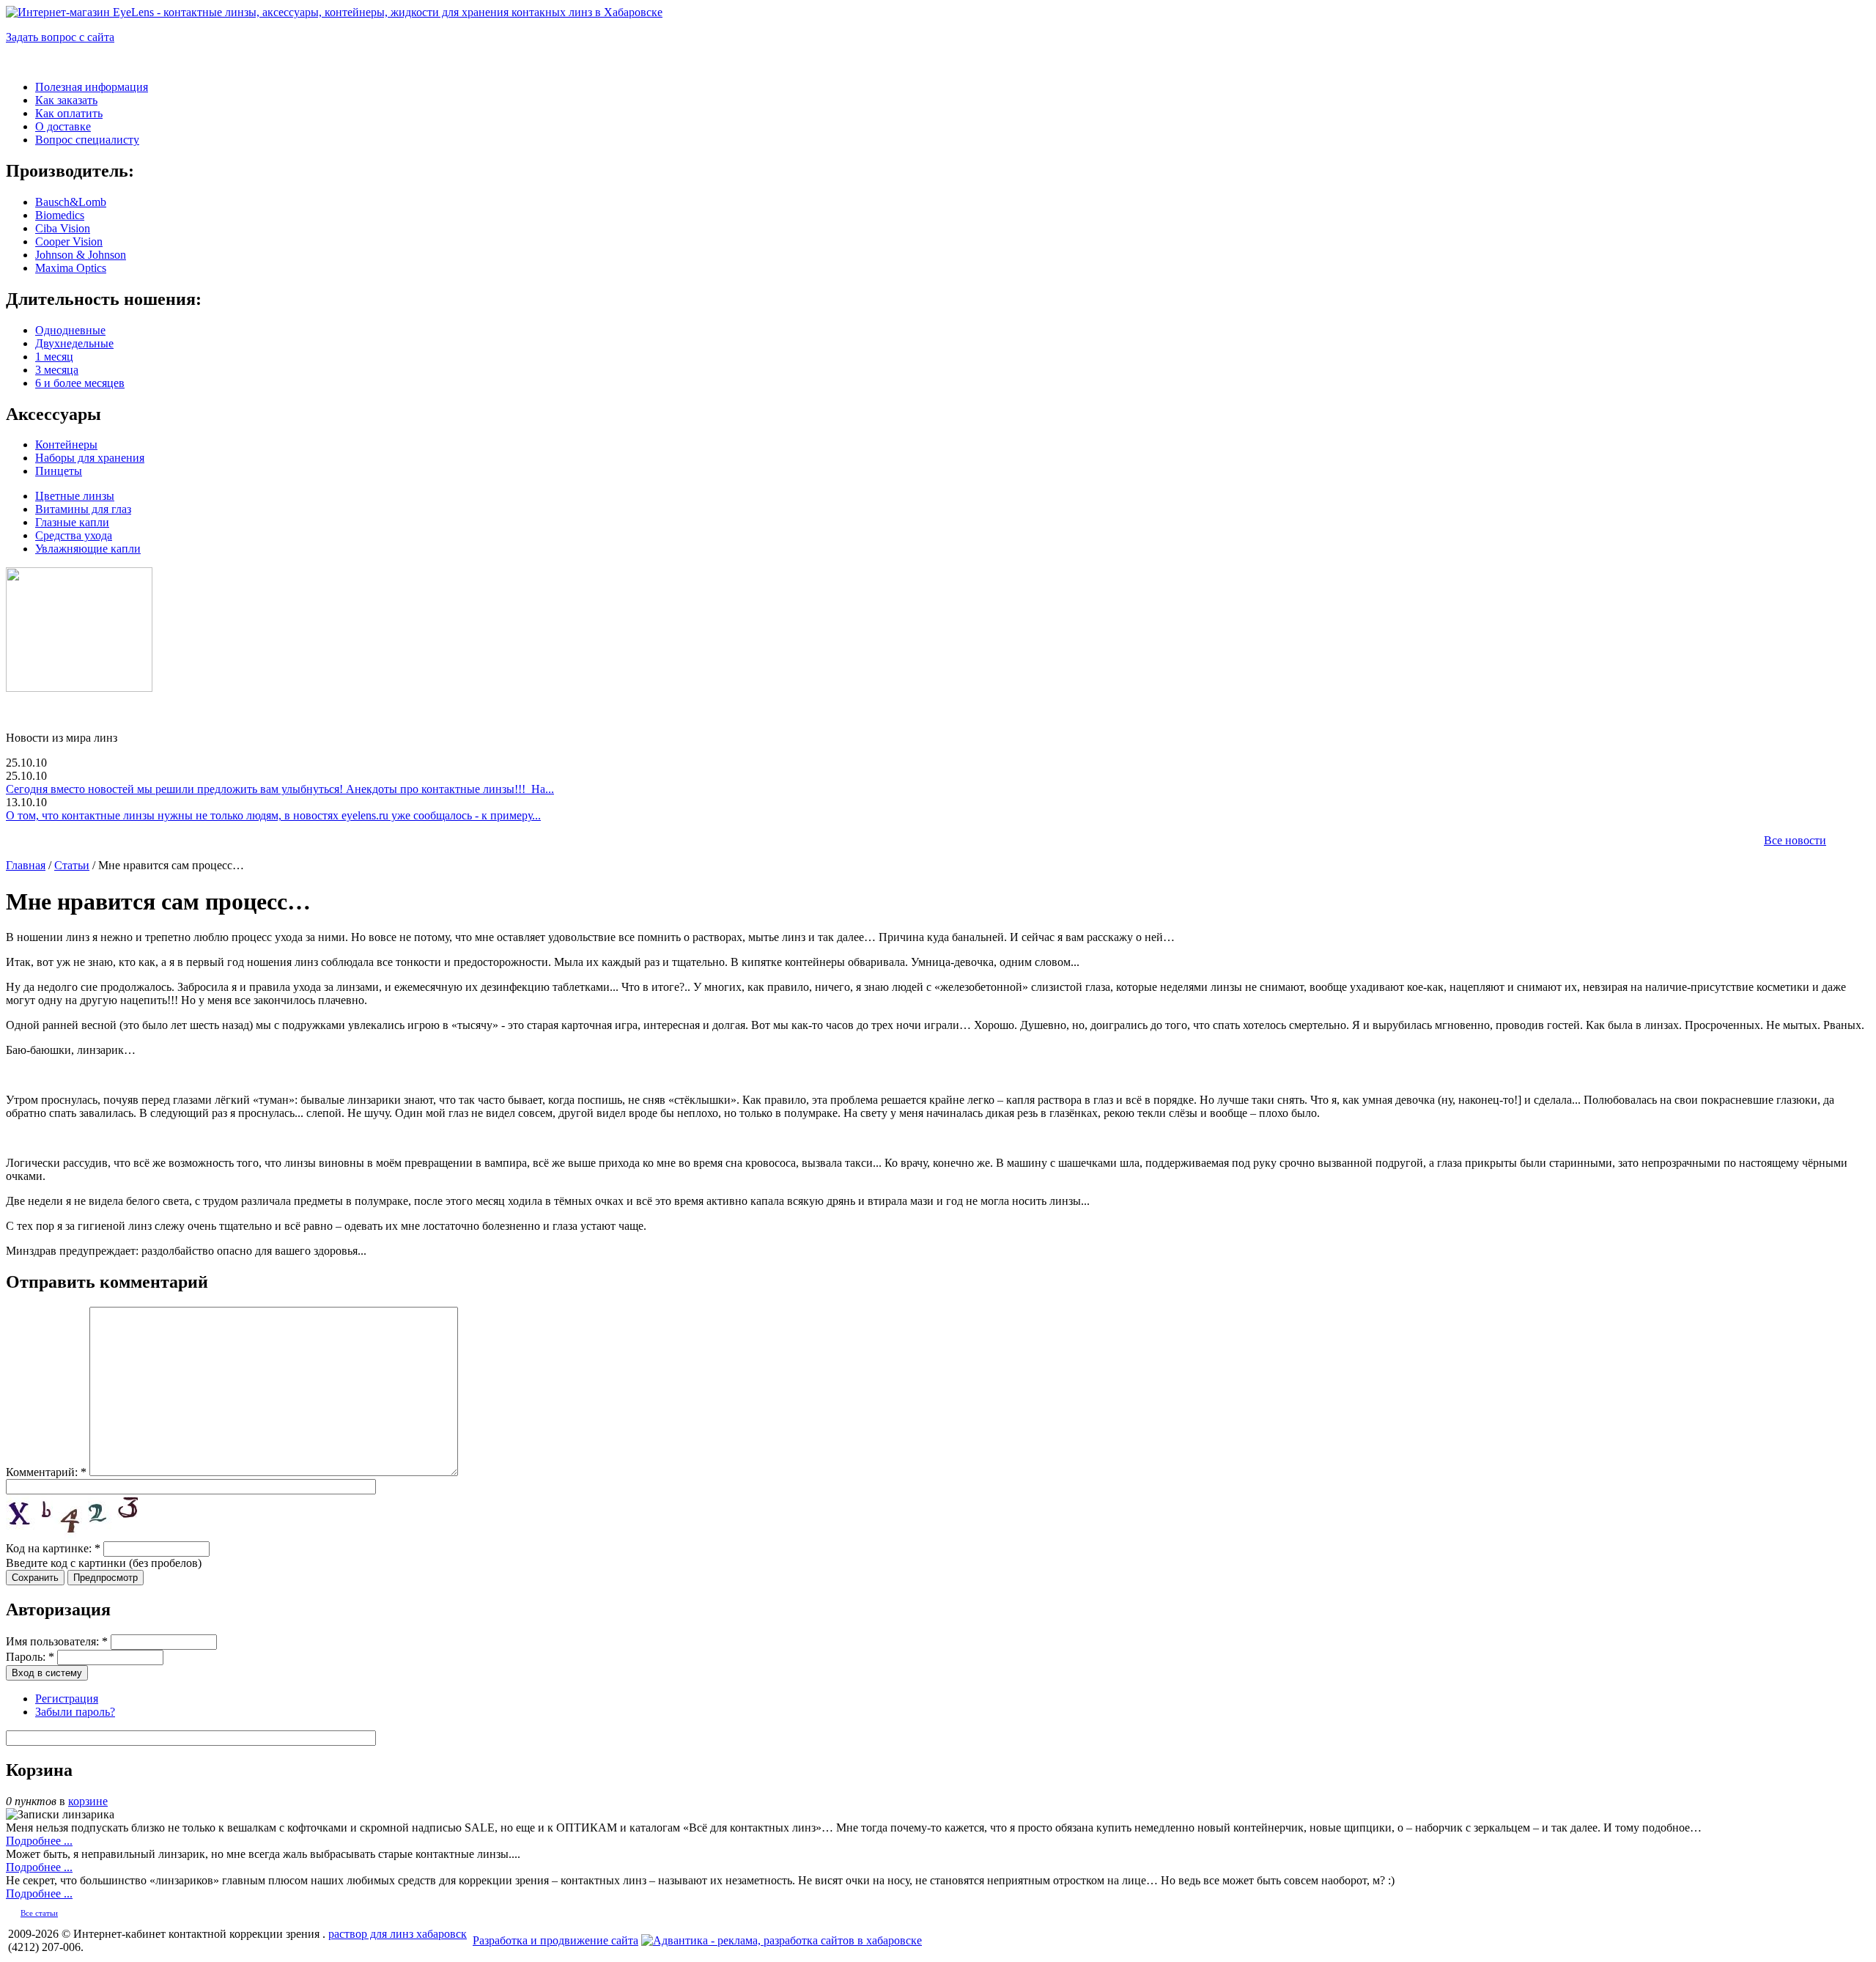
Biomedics (60, 215)
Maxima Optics (71, 268)
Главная (26, 865)
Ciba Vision (63, 228)
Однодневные (70, 330)
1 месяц (54, 357)
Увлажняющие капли (88, 549)
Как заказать (66, 100)
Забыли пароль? (75, 1712)
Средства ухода (74, 535)
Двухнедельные (74, 343)
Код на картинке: (53, 1548)
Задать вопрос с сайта (60, 37)
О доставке (63, 126)
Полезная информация (92, 87)
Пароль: (30, 1657)
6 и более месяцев (80, 383)
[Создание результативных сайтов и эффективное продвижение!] (782, 1940)
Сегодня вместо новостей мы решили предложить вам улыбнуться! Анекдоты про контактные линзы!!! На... (280, 789)
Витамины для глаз (83, 509)
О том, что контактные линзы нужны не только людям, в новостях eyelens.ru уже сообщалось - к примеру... (273, 815)
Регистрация (67, 1699)
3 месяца (57, 370)
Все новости (1795, 840)
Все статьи (39, 1913)
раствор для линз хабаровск (398, 1934)
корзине (88, 1801)
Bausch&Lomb (71, 202)
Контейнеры (66, 445)
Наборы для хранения (90, 458)
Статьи (72, 865)
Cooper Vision (69, 241)
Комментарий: (46, 1472)
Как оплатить (69, 113)
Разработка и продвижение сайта (555, 1940)
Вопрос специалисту (87, 140)
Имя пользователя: (57, 1641)
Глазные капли (72, 522)
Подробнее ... (39, 1841)
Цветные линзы (75, 496)
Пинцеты (59, 471)
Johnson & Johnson (81, 255)
